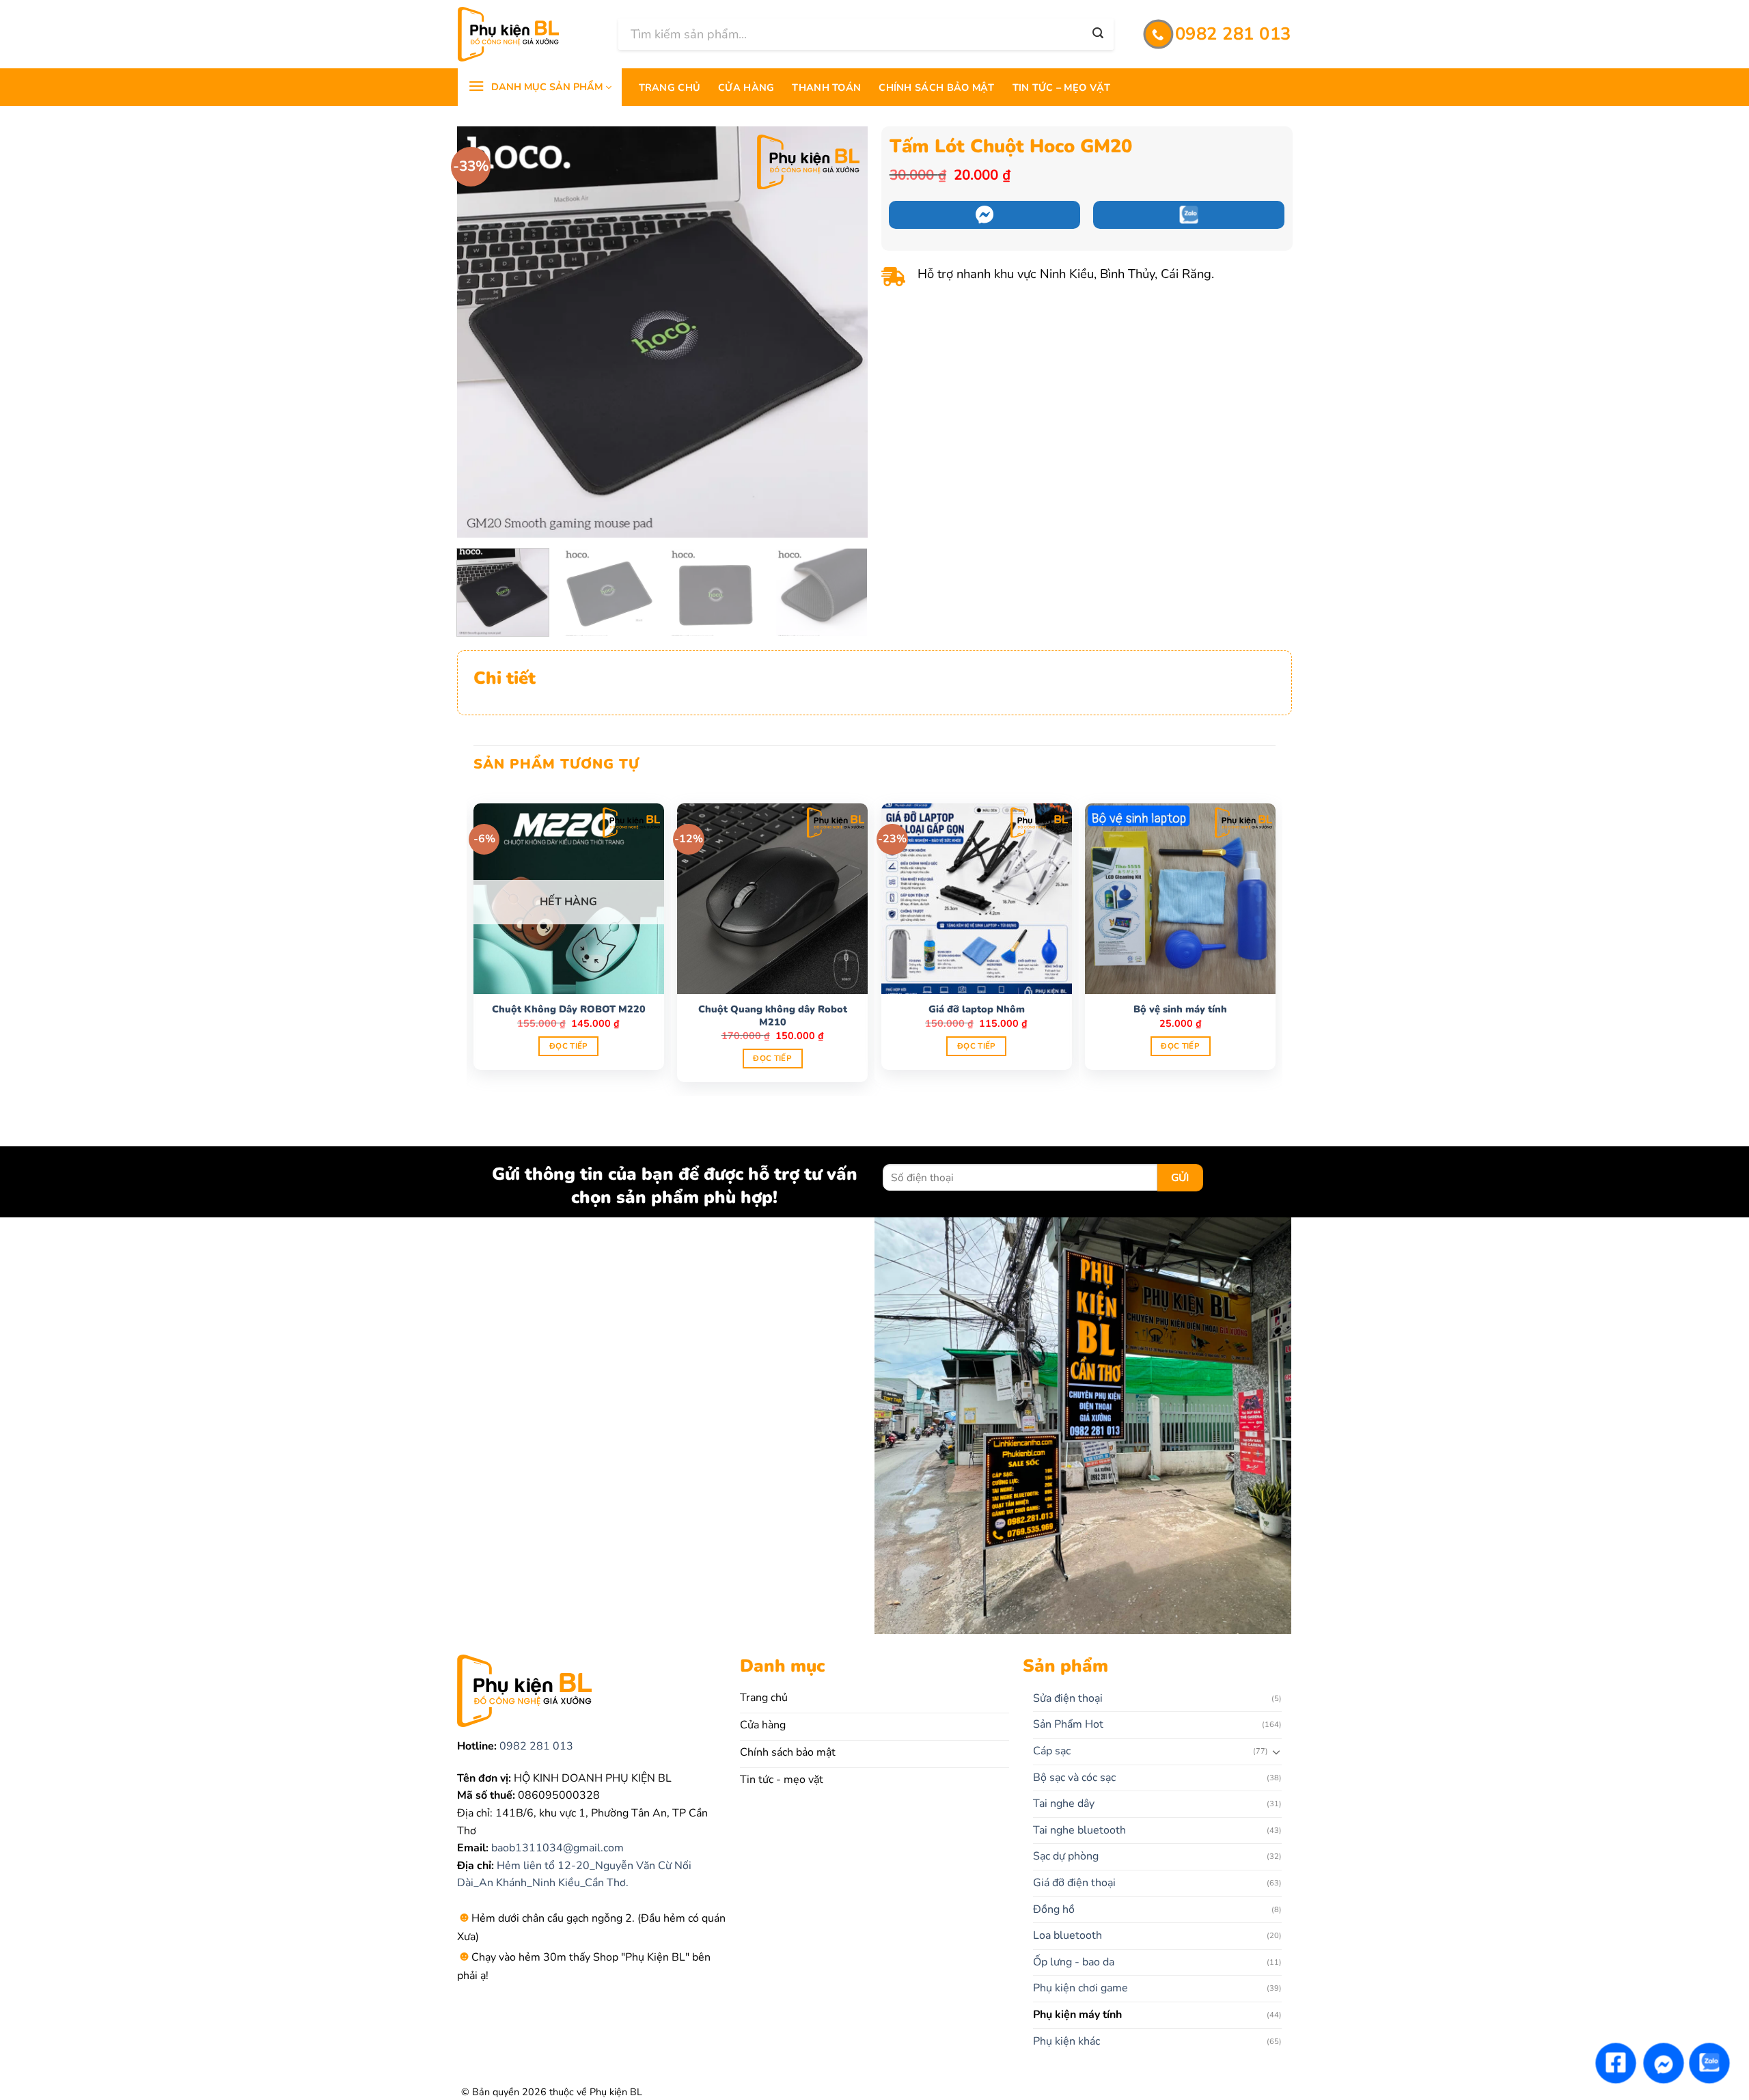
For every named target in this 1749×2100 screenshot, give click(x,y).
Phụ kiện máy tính (1077, 2015)
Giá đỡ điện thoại (1074, 1883)
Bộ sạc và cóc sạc (1074, 1778)
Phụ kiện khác (1066, 2041)
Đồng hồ (1054, 1909)
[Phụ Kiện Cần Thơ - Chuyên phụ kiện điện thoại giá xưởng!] (528, 34)
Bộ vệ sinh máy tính (1180, 1009)
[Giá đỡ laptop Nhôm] (977, 899)
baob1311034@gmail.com (556, 1848)
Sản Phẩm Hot (1068, 1724)
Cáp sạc (1052, 1751)
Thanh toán (826, 87)
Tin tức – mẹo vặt (1062, 87)
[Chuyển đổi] (1277, 1752)
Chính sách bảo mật (936, 87)
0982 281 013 (535, 1746)
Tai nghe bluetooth (1079, 1830)
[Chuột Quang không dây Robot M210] (772, 899)
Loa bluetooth (1068, 1935)
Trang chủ (670, 87)
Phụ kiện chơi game (1080, 1988)
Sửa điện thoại (1068, 1698)
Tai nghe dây (1064, 1804)
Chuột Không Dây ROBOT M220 (569, 1009)
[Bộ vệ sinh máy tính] (1180, 899)
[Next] (842, 332)
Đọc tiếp (569, 1046)
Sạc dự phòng (1066, 1856)
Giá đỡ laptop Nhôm (977, 1009)
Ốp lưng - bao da (1074, 1962)
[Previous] (482, 332)
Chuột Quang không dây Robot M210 (773, 1016)
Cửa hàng (746, 87)
